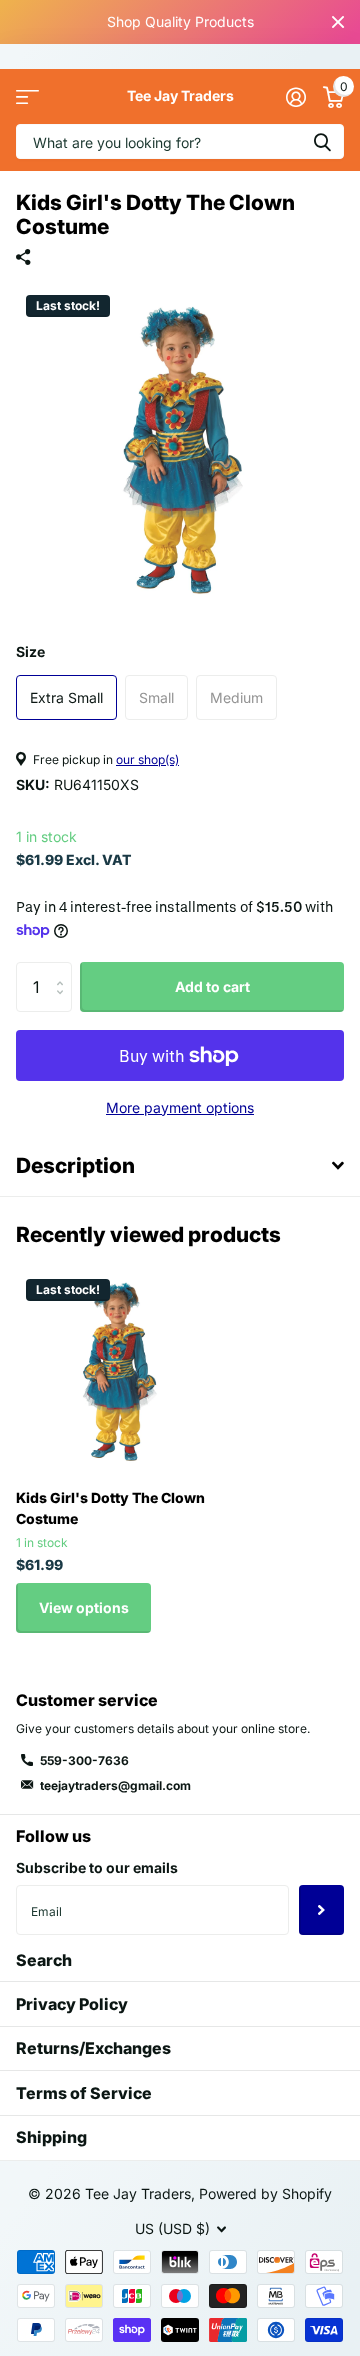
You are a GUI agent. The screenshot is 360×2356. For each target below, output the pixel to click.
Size (30, 651)
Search (44, 1960)
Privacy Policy (72, 2004)
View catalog (27, 96)
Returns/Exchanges (93, 2048)
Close (338, 22)
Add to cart (212, 986)
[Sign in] (295, 97)
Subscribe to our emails (97, 1867)
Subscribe (321, 1910)
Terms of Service (84, 2093)
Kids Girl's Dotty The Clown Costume (110, 1508)
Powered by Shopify (265, 2193)
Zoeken (322, 141)
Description (75, 1165)
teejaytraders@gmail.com (115, 1785)
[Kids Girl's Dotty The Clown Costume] (118, 1371)
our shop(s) (147, 759)
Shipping (51, 2137)
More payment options (180, 1107)
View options (84, 1607)
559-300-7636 (84, 1760)
